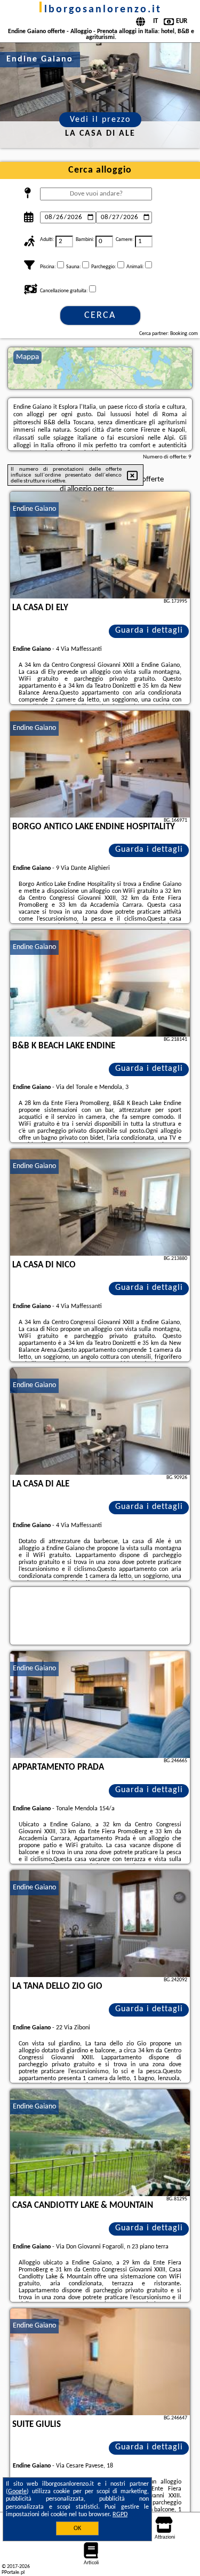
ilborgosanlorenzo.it (100, 10)
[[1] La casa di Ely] (100, 545)
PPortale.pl (13, 2573)
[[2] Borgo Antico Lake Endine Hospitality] (100, 764)
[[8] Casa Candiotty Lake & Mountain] (100, 2143)
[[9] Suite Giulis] (100, 2362)
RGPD (120, 2515)
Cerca (100, 316)
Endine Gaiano (34, 509)
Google (17, 2492)
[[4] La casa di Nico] (100, 1202)
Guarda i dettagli (149, 631)
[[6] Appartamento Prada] (100, 1705)
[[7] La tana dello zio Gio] (100, 1924)
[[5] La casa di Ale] (100, 1421)
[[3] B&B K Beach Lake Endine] (100, 983)
